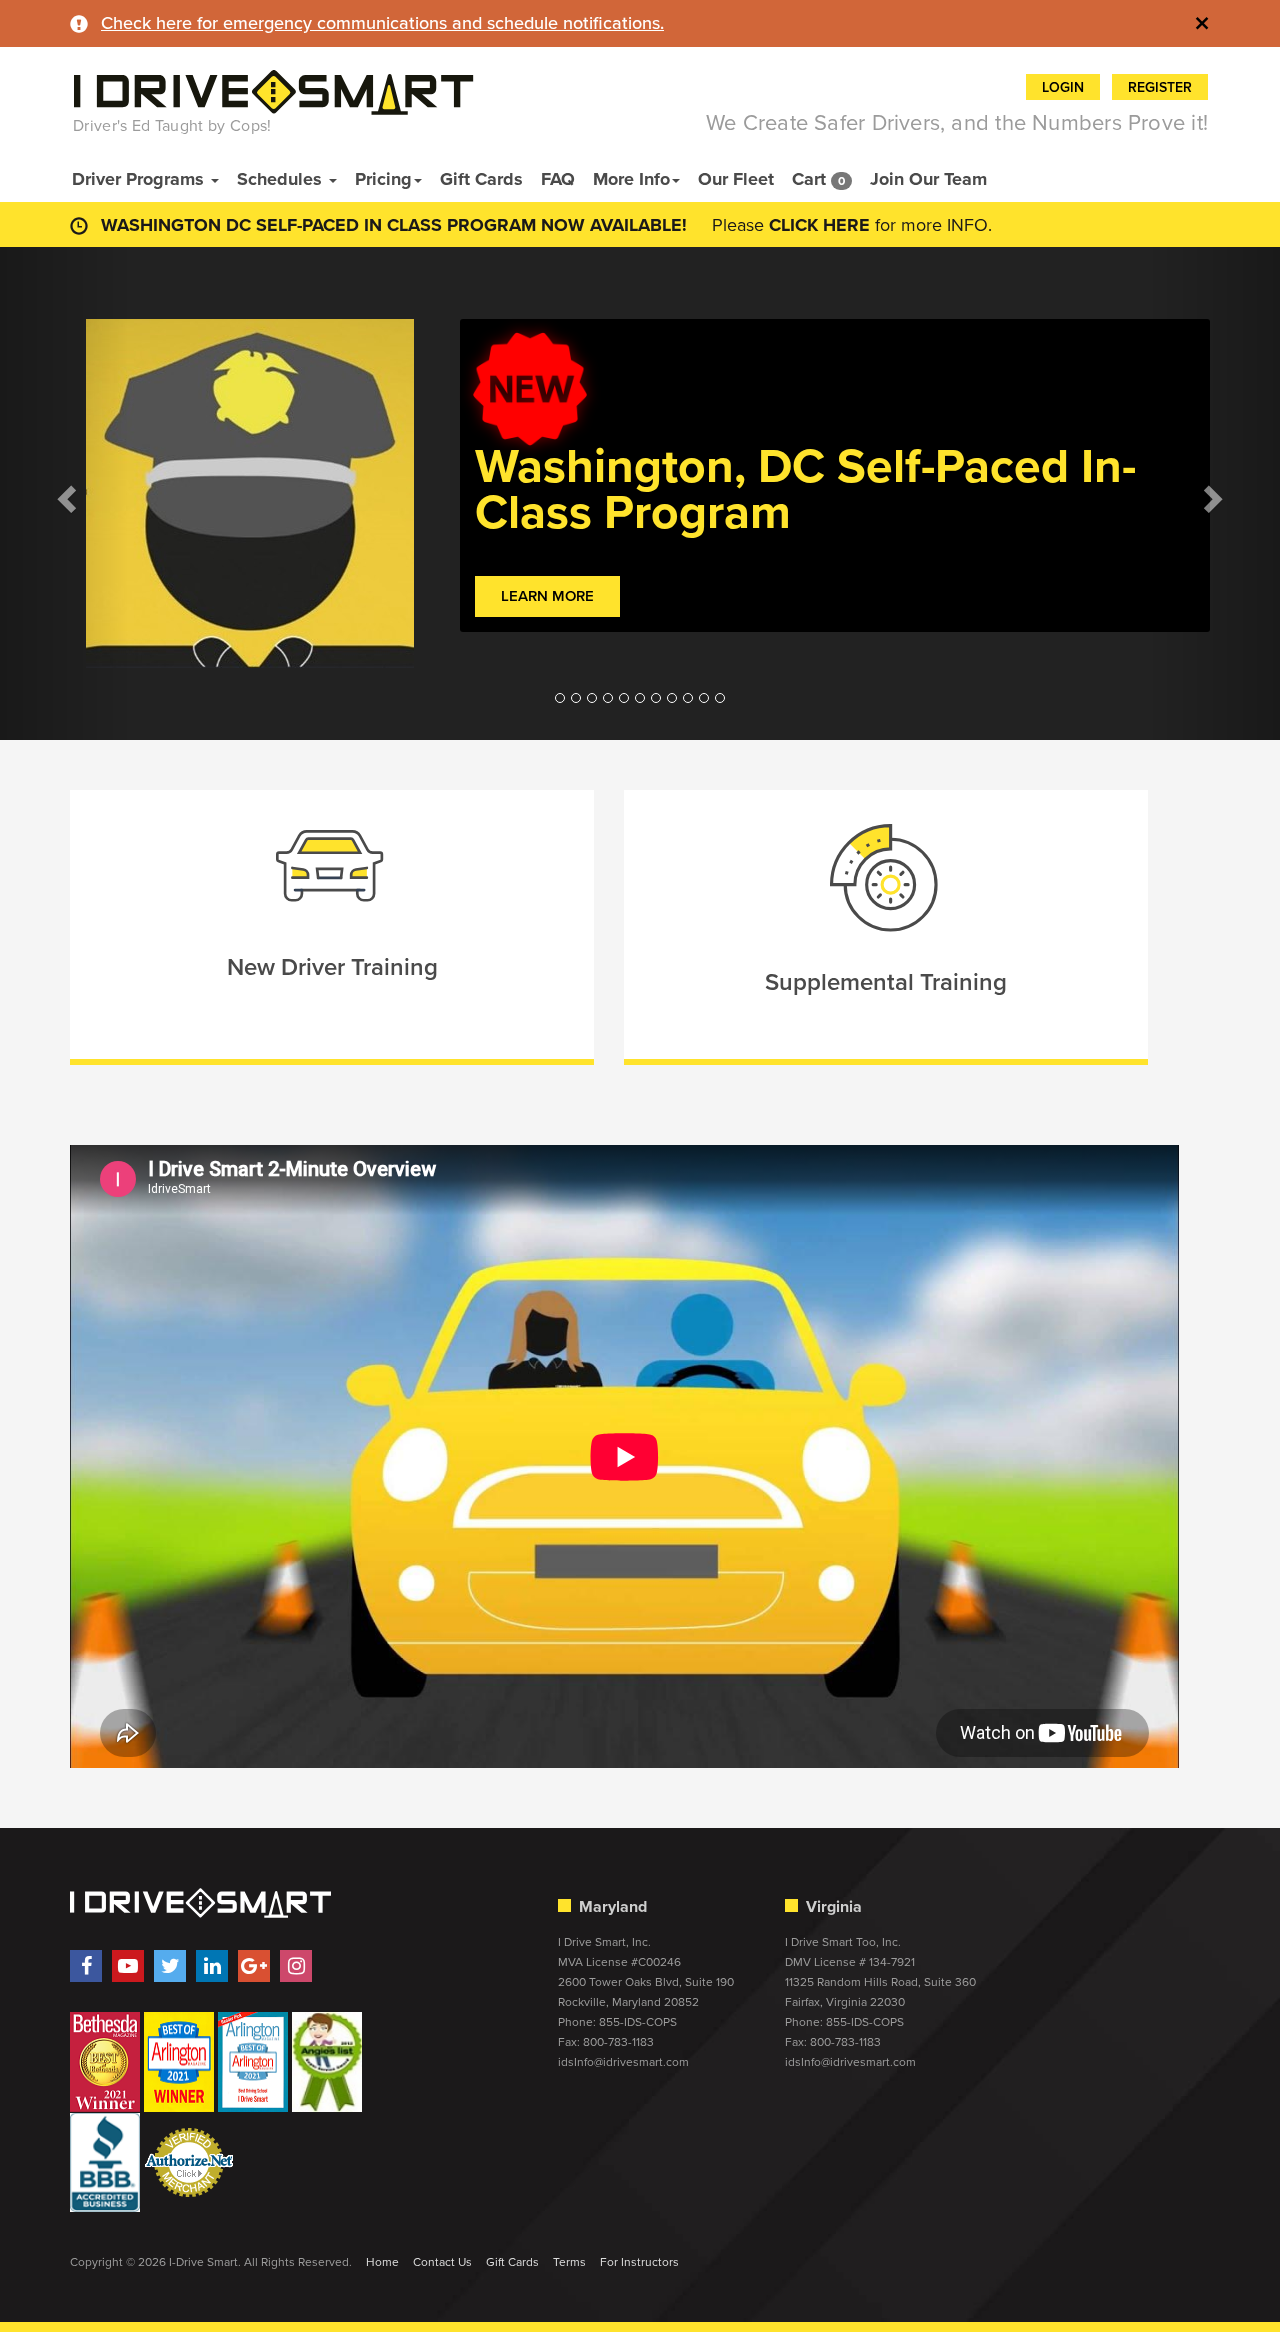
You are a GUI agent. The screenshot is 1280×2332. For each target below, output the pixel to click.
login (1063, 87)
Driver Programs (140, 179)
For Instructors (639, 2262)
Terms (569, 2262)
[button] (64, 493)
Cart (818, 179)
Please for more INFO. (852, 225)
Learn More (547, 596)
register (1160, 87)
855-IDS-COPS (638, 2022)
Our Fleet (736, 179)
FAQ (558, 179)
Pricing (383, 179)
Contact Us (442, 2262)
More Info (631, 179)
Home (382, 2262)
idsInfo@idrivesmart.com (623, 2062)
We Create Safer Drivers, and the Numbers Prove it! (957, 123)
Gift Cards (481, 179)
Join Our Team (928, 179)
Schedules (282, 179)
